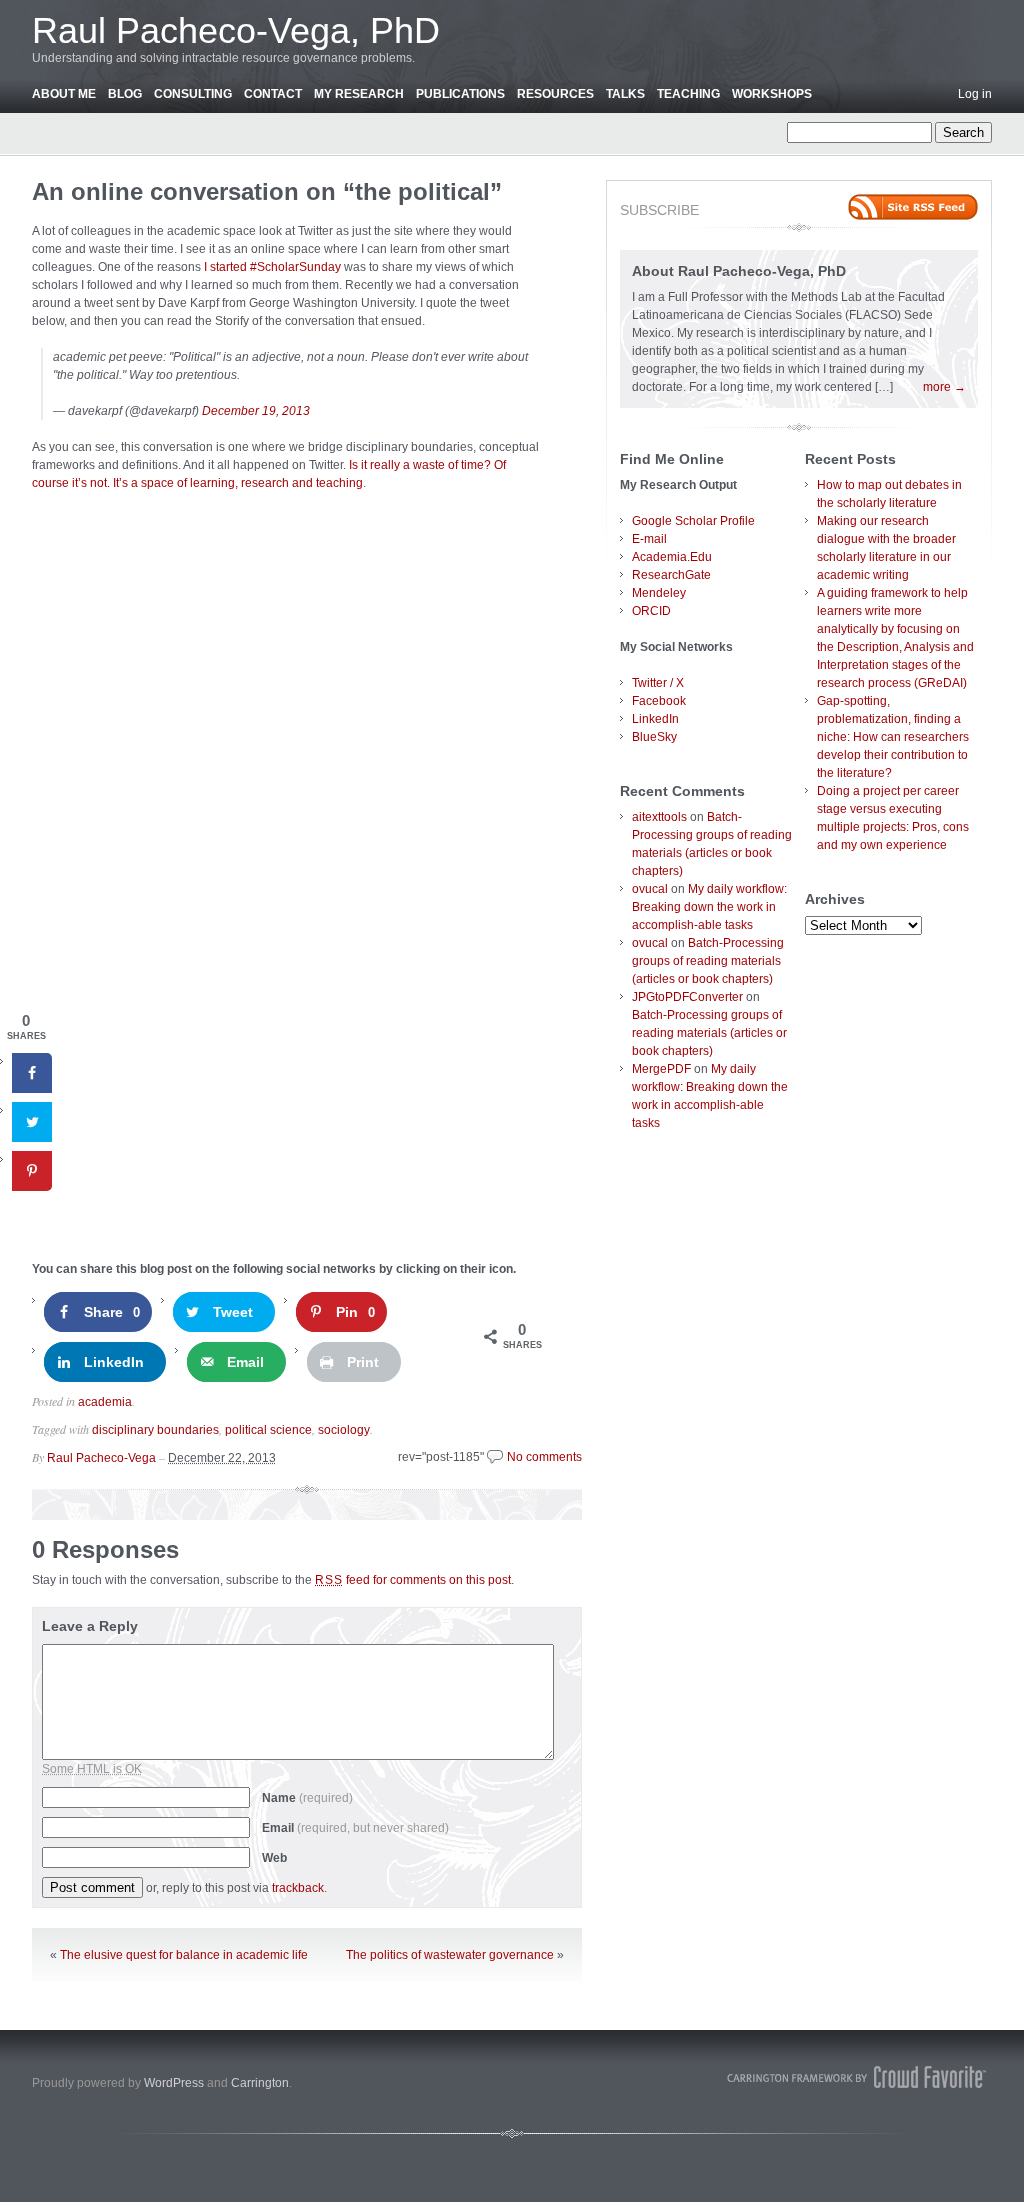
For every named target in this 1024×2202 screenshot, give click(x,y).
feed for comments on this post (413, 1580)
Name (307, 1798)
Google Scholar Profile (693, 521)
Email (355, 1828)
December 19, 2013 (256, 411)
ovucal (650, 889)
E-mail (649, 539)
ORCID (651, 611)
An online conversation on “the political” (267, 191)
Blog (125, 94)
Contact (273, 94)
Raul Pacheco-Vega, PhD (236, 30)
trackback (298, 1888)
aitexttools (659, 817)
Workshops (772, 94)
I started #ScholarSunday (272, 267)
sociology (344, 1430)
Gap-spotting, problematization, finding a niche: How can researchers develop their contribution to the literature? (893, 737)
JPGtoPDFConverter (687, 997)
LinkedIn (655, 719)
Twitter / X (658, 683)
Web (274, 1858)
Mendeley (659, 593)
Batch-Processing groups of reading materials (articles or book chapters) (708, 961)
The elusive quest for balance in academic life (184, 1955)
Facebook (659, 701)
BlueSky (654, 737)
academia (105, 1402)
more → (944, 387)
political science (268, 1430)
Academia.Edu (672, 557)
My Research (359, 94)
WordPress (174, 2083)
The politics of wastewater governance (450, 1955)
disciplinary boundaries (155, 1430)
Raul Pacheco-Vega (101, 1458)
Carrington (260, 2083)
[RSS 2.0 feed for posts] (913, 207)
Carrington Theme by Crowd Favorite (857, 2077)
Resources (555, 94)
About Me (64, 94)
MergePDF (661, 1069)
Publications (460, 94)
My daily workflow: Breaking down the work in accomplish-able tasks (709, 907)
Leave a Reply (90, 1626)
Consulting (193, 94)
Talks (625, 94)
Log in (975, 94)
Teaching (688, 94)
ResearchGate (671, 575)
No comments (544, 1457)
